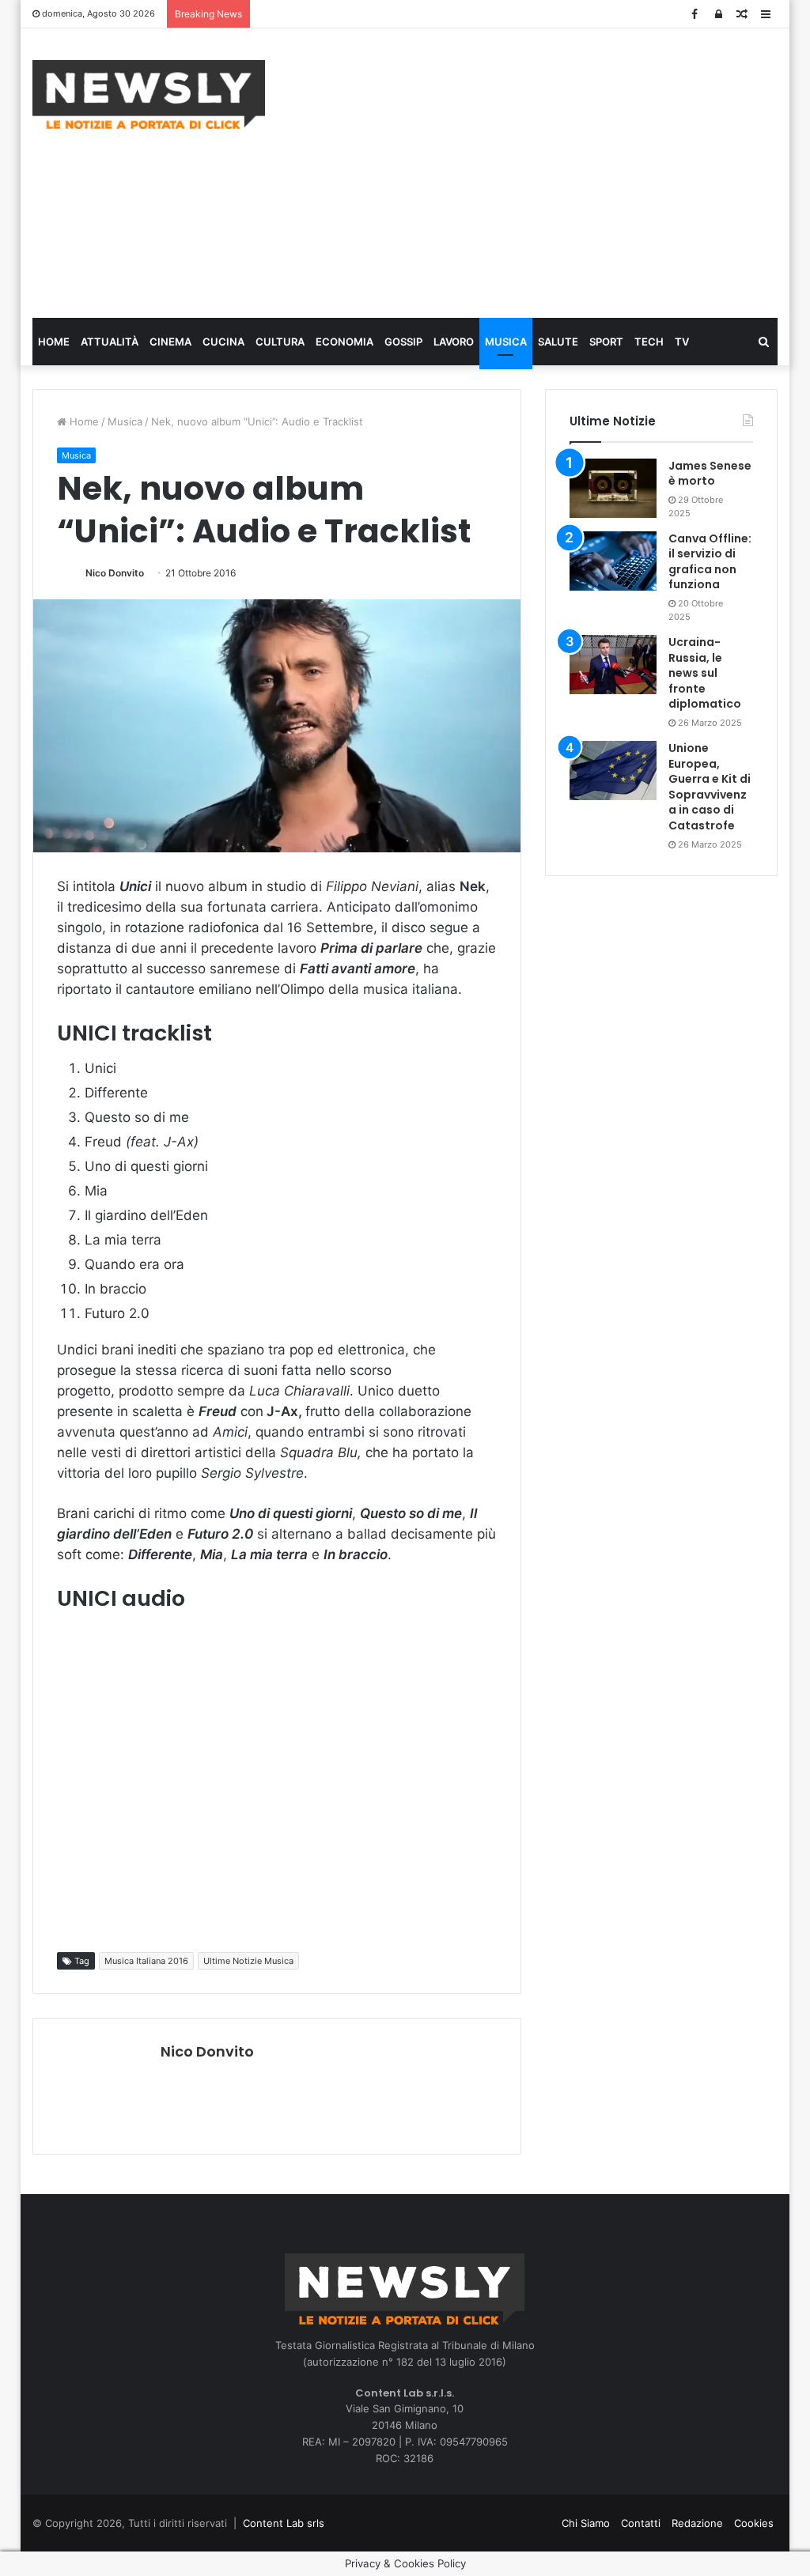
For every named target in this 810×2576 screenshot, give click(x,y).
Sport (606, 342)
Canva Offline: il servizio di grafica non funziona (710, 562)
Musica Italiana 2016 (146, 1961)
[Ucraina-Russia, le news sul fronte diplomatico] (613, 665)
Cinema (170, 342)
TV (682, 342)
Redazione (697, 2523)
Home (54, 342)
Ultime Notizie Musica (248, 1961)
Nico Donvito (115, 573)
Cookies (754, 2523)
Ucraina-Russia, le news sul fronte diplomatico (705, 673)
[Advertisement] (549, 171)
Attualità (110, 342)
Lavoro (454, 342)
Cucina (223, 342)
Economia (344, 342)
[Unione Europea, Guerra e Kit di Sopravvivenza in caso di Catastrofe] (613, 771)
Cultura (280, 342)
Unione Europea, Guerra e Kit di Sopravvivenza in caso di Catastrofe (710, 787)
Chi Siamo (586, 2523)
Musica (506, 342)
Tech (649, 342)
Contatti (641, 2523)
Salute (558, 342)
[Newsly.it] (149, 94)
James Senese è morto (710, 474)
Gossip (403, 342)
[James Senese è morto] (613, 488)
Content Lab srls (284, 2523)
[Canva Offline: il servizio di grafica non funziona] (613, 561)
